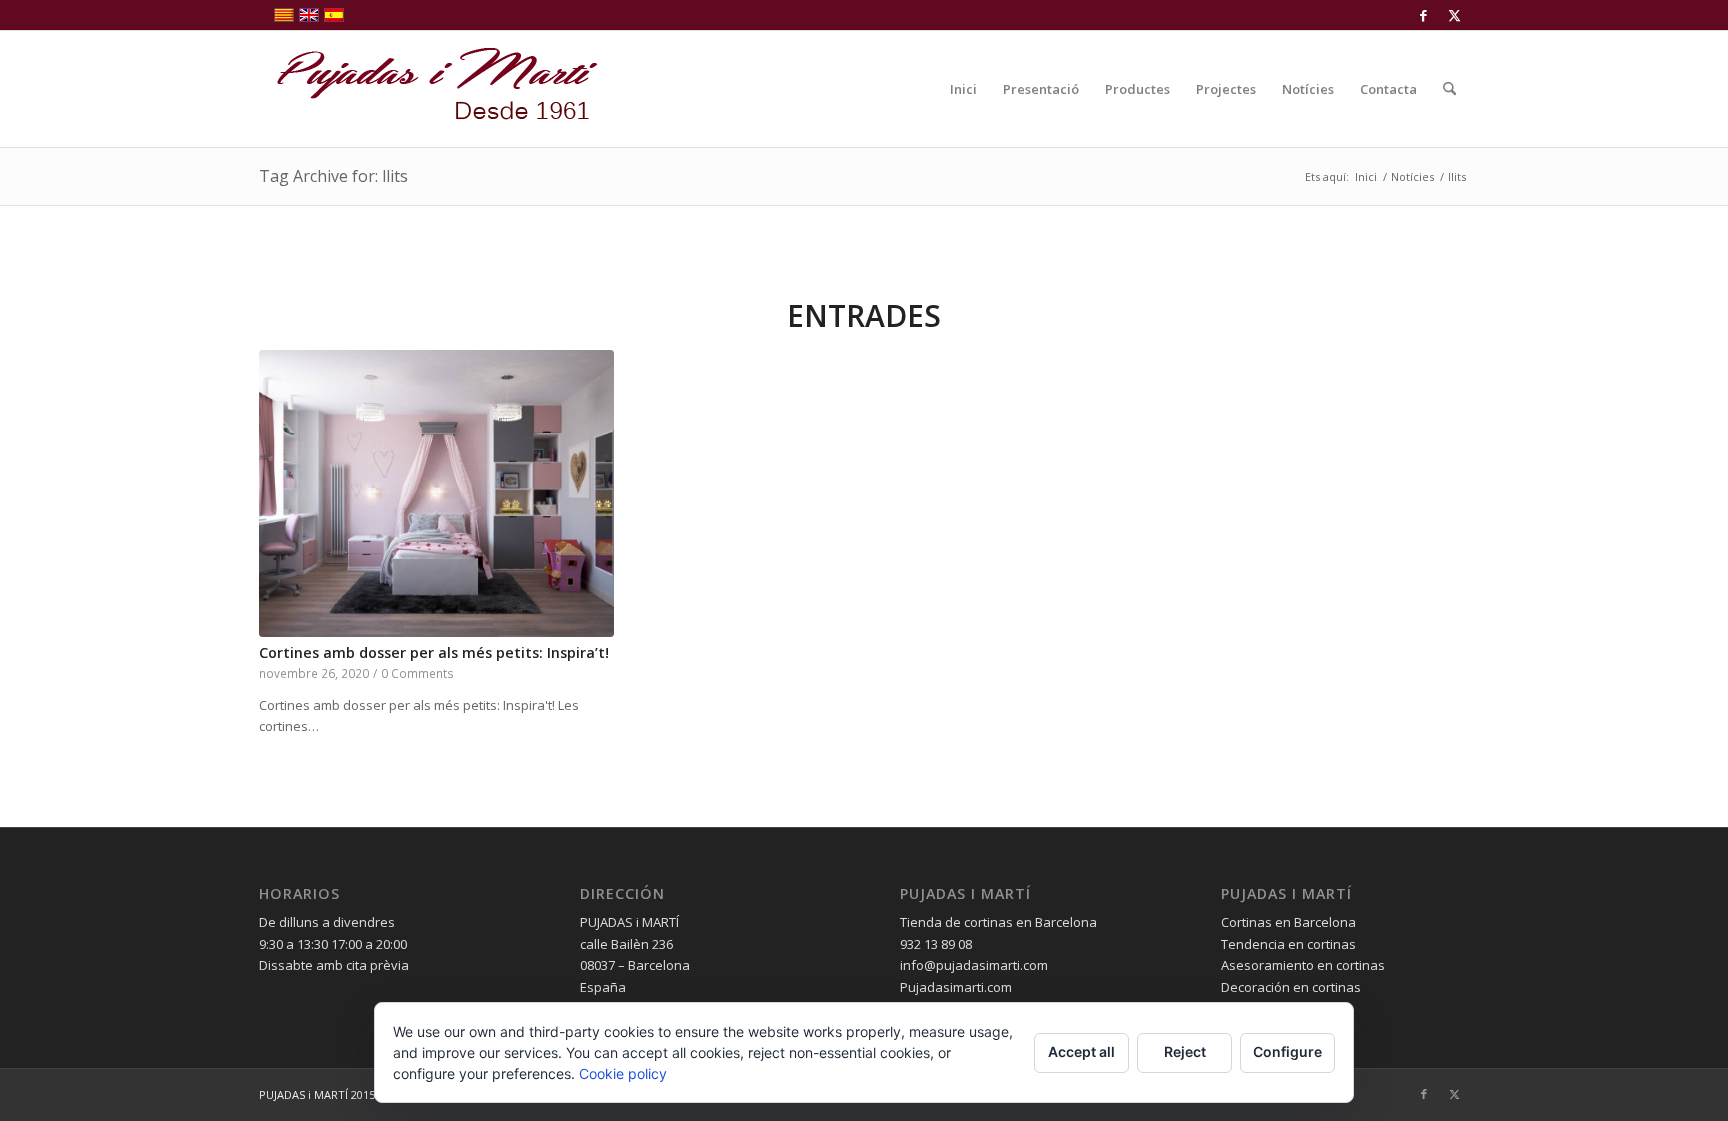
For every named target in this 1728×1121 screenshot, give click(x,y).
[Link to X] (1454, 15)
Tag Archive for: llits (333, 176)
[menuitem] (963, 89)
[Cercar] (1449, 89)
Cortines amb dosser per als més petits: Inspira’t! (434, 652)
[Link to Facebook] (1423, 15)
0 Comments (417, 673)
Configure (1287, 1051)
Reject (1185, 1051)
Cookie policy (623, 1073)
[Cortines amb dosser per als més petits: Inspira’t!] (436, 493)
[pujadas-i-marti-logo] (429, 89)
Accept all (1081, 1051)
